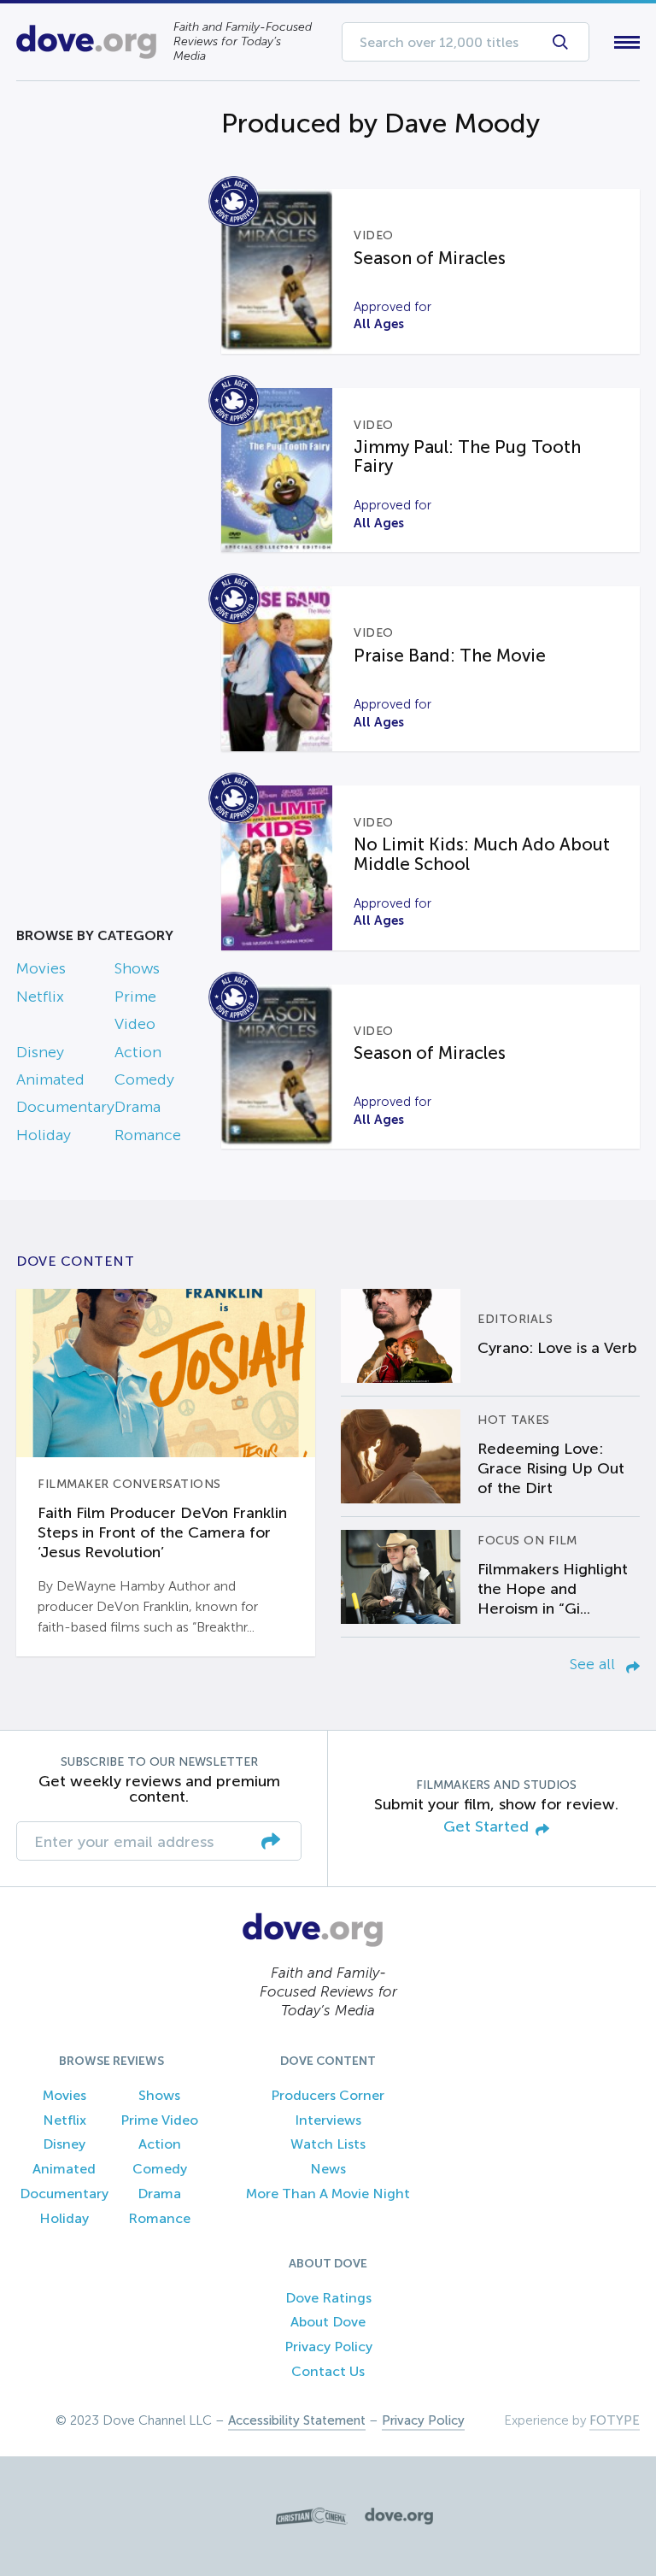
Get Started (486, 1827)
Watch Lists (328, 2144)
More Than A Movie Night (328, 2194)
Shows (137, 968)
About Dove (328, 2322)
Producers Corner (328, 2095)
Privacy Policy (328, 2347)
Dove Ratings (328, 2298)
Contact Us (328, 2371)
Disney (40, 1052)
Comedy (144, 1079)
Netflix (40, 997)
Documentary (65, 1107)
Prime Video (159, 2120)
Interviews (328, 2120)
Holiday (44, 1135)
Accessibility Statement (297, 2420)
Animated (50, 1079)
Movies (41, 968)
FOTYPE (615, 2420)
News (328, 2169)
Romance (148, 1135)
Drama (138, 1107)
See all (594, 1664)
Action (138, 1052)
